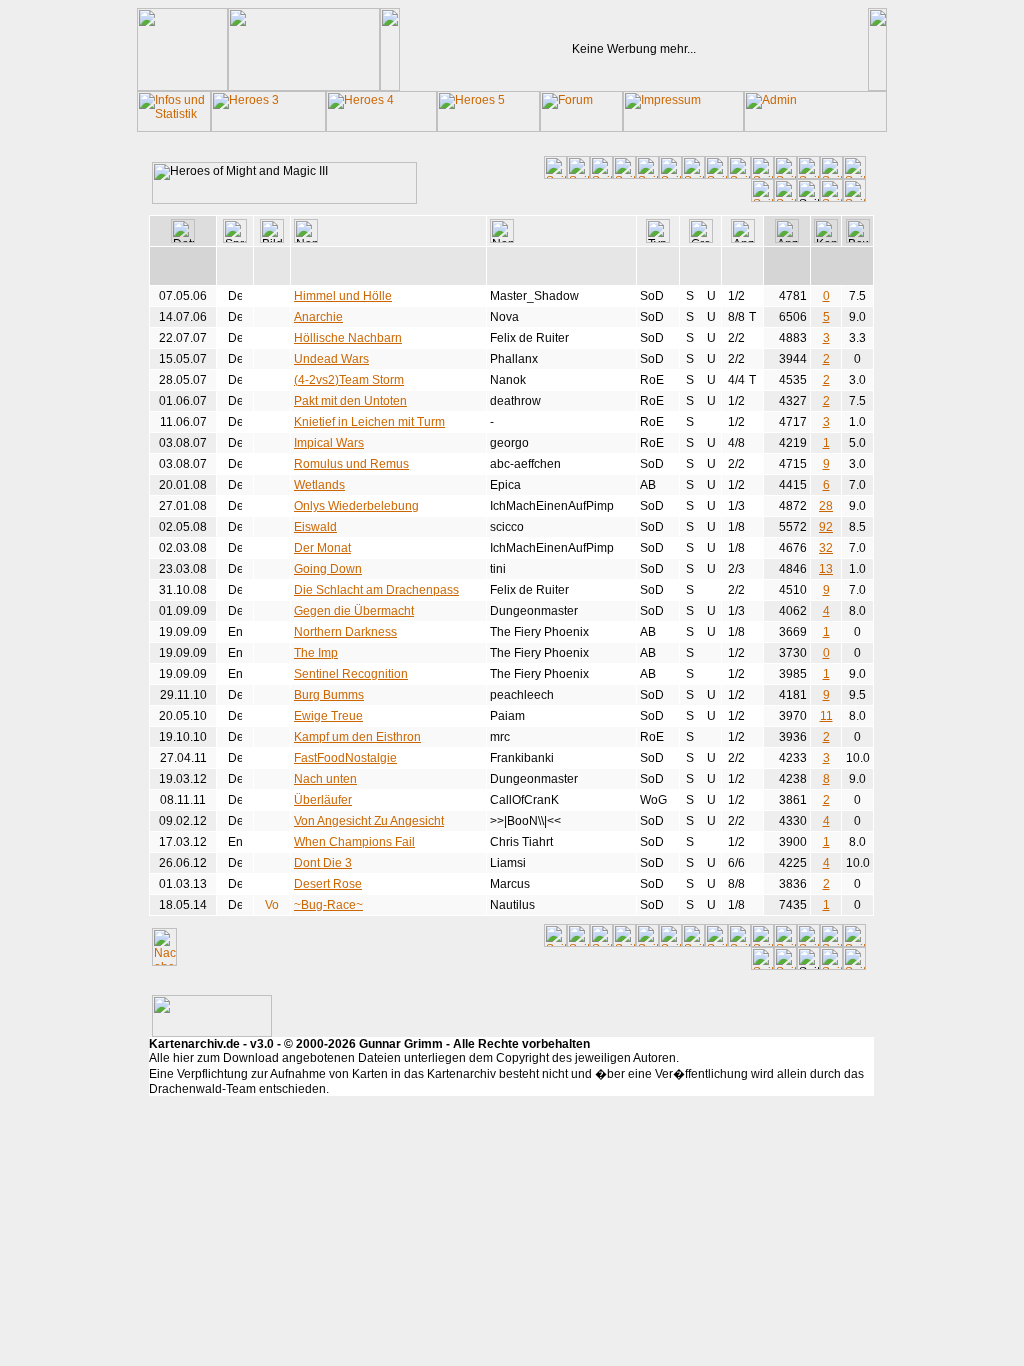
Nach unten (325, 779)
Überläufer (323, 800)
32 (826, 548)
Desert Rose (328, 884)
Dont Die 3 (323, 863)
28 (826, 506)
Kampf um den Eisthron (357, 737)
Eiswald (315, 527)
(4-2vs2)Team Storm (349, 380)
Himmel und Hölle (343, 296)
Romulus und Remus (351, 464)
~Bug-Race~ (328, 905)
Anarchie (318, 317)
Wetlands (319, 485)
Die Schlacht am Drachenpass (376, 590)
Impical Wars (329, 443)
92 (826, 527)
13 (826, 569)
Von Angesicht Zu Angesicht (369, 821)
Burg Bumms (329, 695)
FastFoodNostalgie (345, 758)
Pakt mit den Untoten (350, 401)
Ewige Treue (328, 716)
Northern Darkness (345, 632)
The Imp (316, 653)
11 (826, 716)
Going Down (328, 569)
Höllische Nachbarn (348, 338)
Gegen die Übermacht (354, 611)
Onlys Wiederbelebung (356, 506)
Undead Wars (331, 359)
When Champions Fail (354, 842)
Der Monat (322, 548)
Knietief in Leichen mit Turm (369, 422)
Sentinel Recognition (351, 674)
